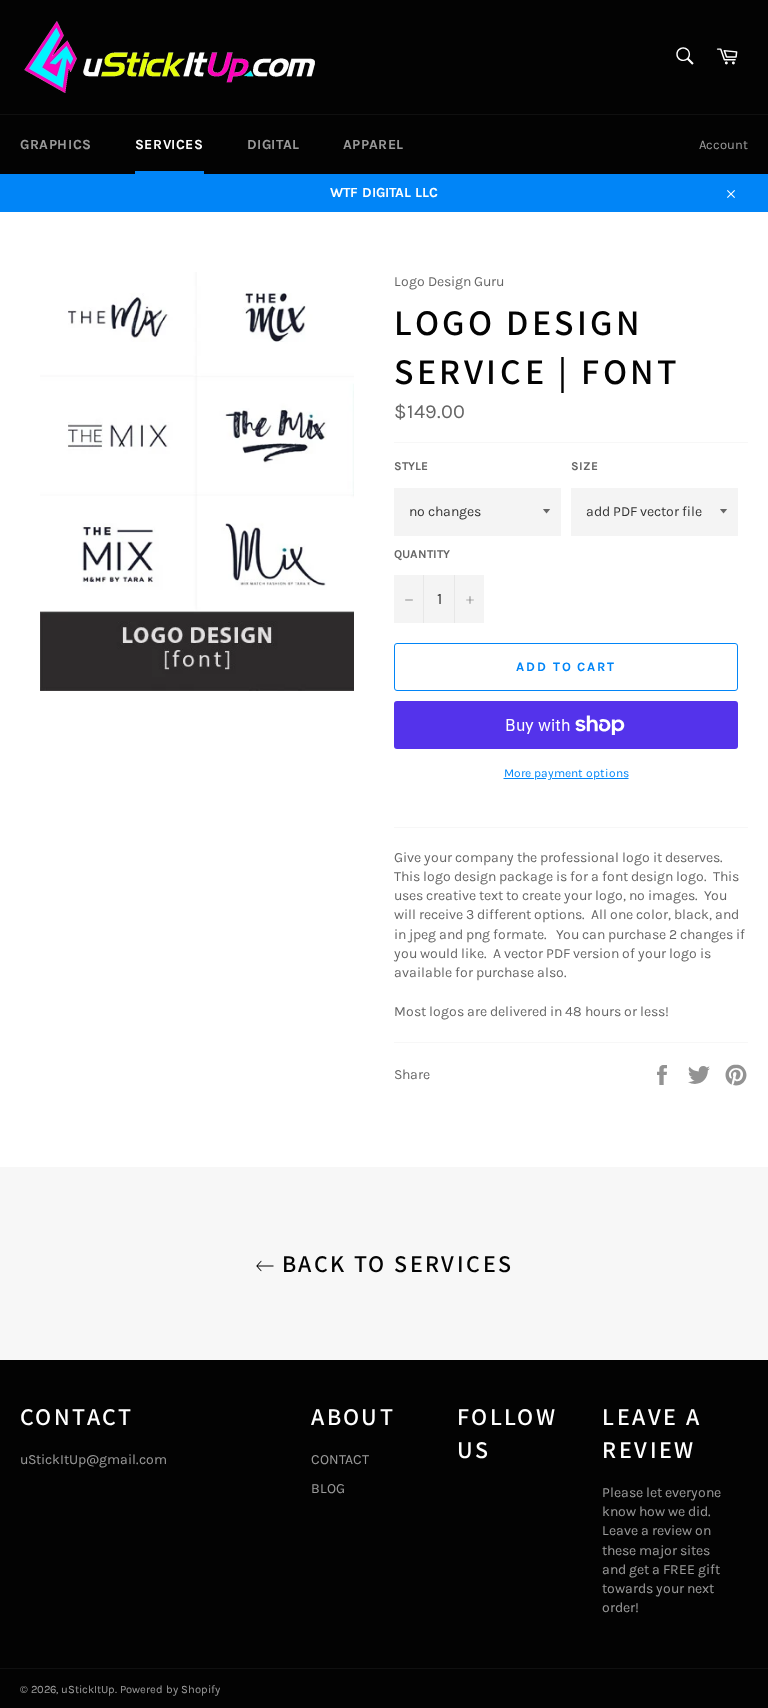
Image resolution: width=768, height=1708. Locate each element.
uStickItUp (88, 1689)
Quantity (422, 554)
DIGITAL (273, 144)
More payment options (566, 773)
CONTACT (340, 1459)
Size (584, 466)
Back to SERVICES (394, 1263)
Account (723, 144)
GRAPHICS (56, 144)
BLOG (328, 1488)
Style (411, 466)
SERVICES (169, 144)
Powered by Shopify (170, 1689)
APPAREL (373, 144)
